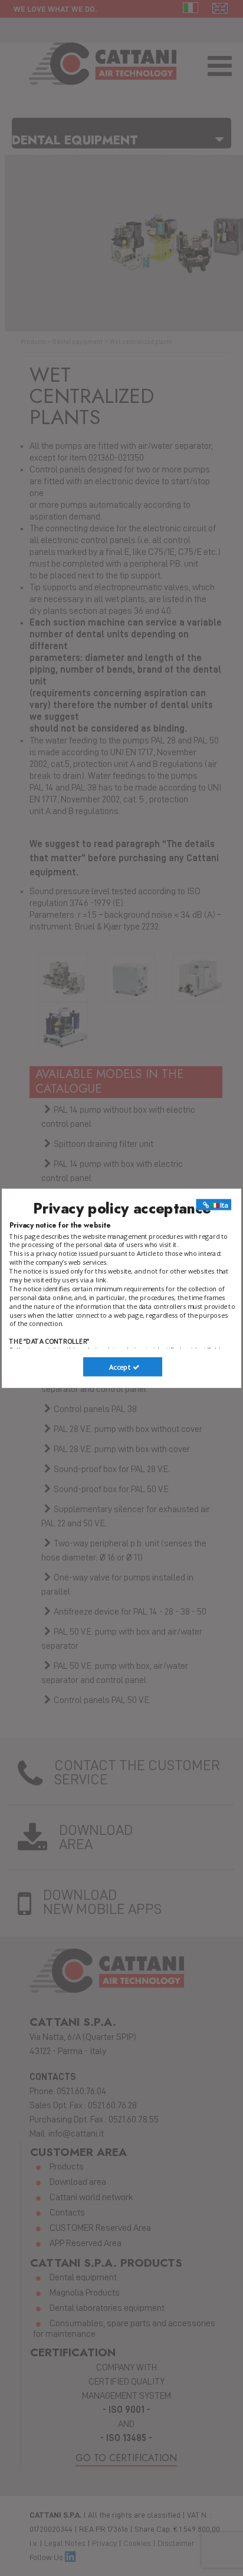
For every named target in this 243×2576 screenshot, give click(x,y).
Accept (121, 1367)
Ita (223, 1205)
